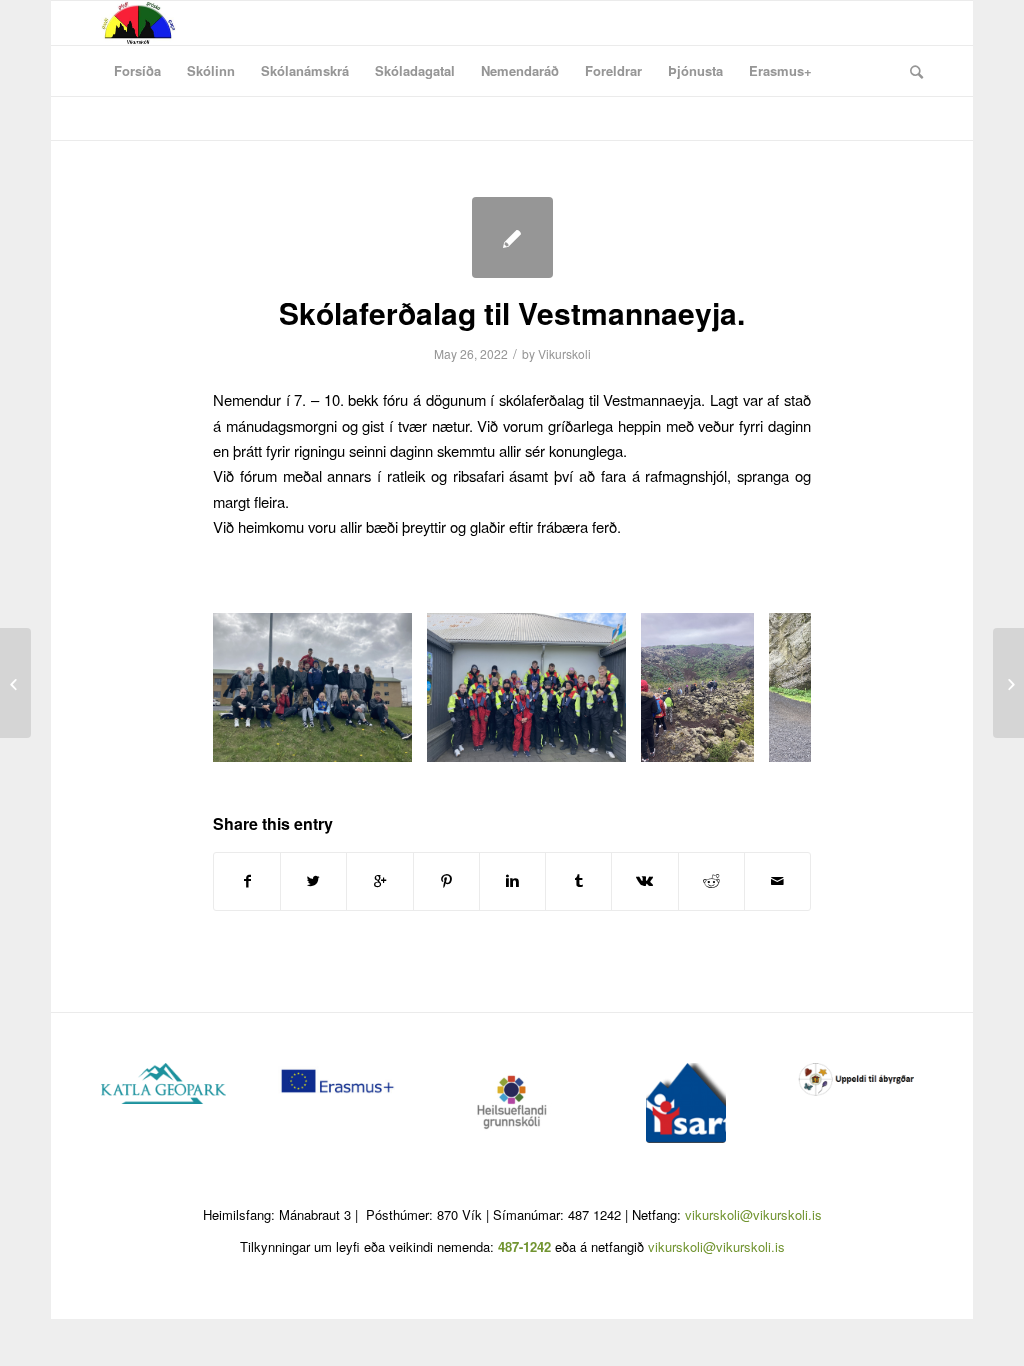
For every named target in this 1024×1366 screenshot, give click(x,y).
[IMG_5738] (732, 739)
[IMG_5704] (604, 739)
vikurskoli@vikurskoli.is (753, 1214)
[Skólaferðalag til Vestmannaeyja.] (512, 237)
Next (766, 688)
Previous (258, 688)
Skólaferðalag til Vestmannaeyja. (512, 312)
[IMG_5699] (390, 739)
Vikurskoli (564, 353)
